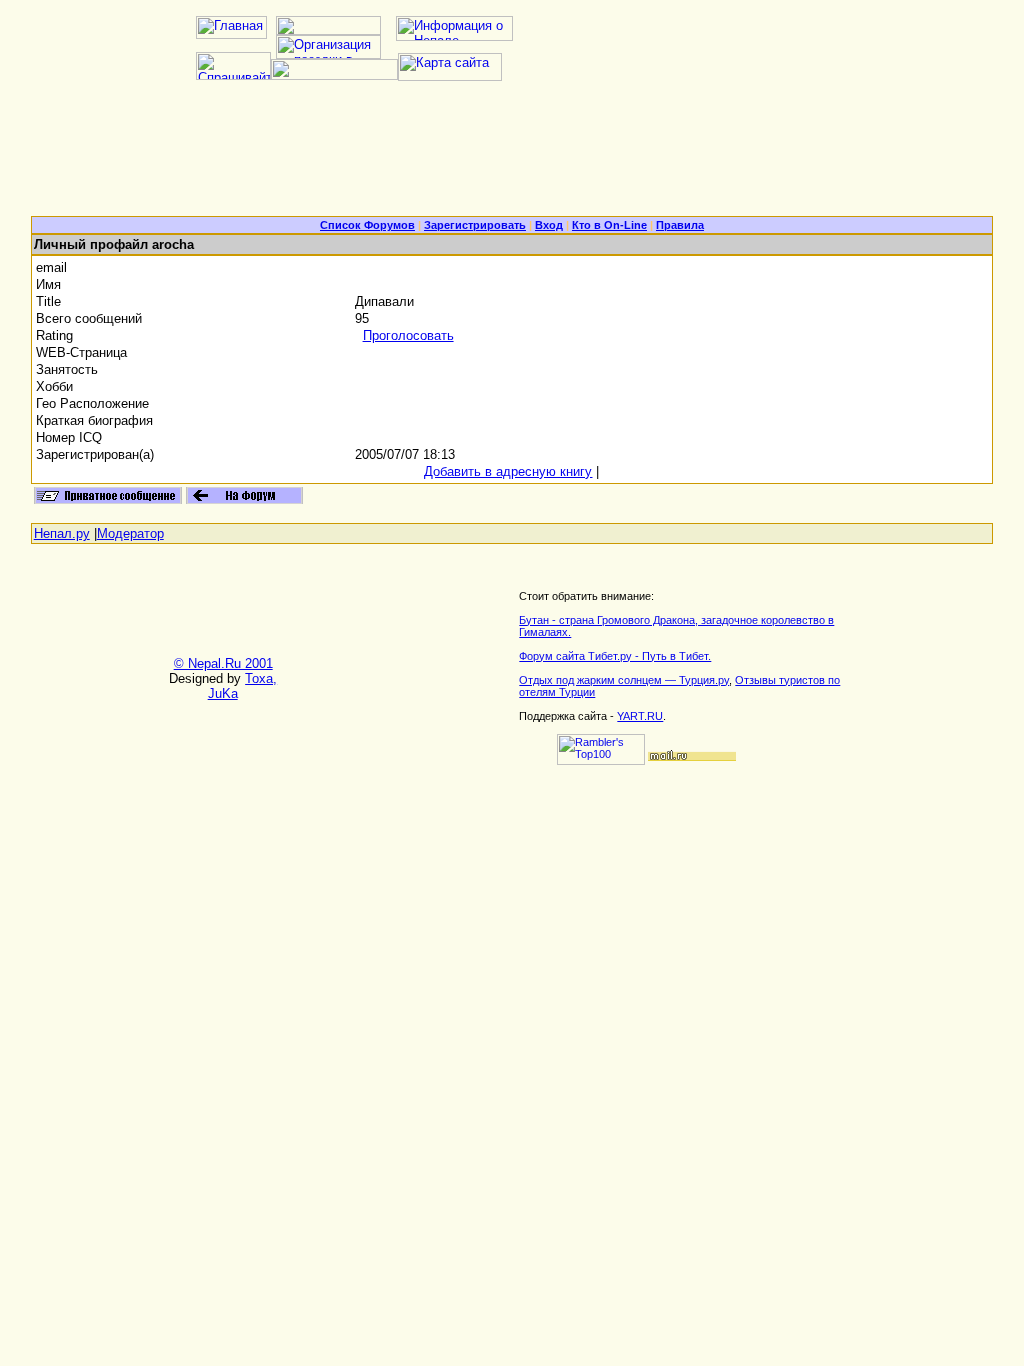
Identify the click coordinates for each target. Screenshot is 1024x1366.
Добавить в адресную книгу (508, 471)
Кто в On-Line (609, 225)
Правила (680, 225)
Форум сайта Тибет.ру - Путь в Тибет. (615, 656)
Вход (549, 225)
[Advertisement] (512, 156)
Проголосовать (408, 335)
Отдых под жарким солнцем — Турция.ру (624, 680)
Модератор (130, 533)
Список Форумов (367, 225)
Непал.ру (62, 533)
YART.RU (640, 716)
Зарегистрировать (475, 225)
